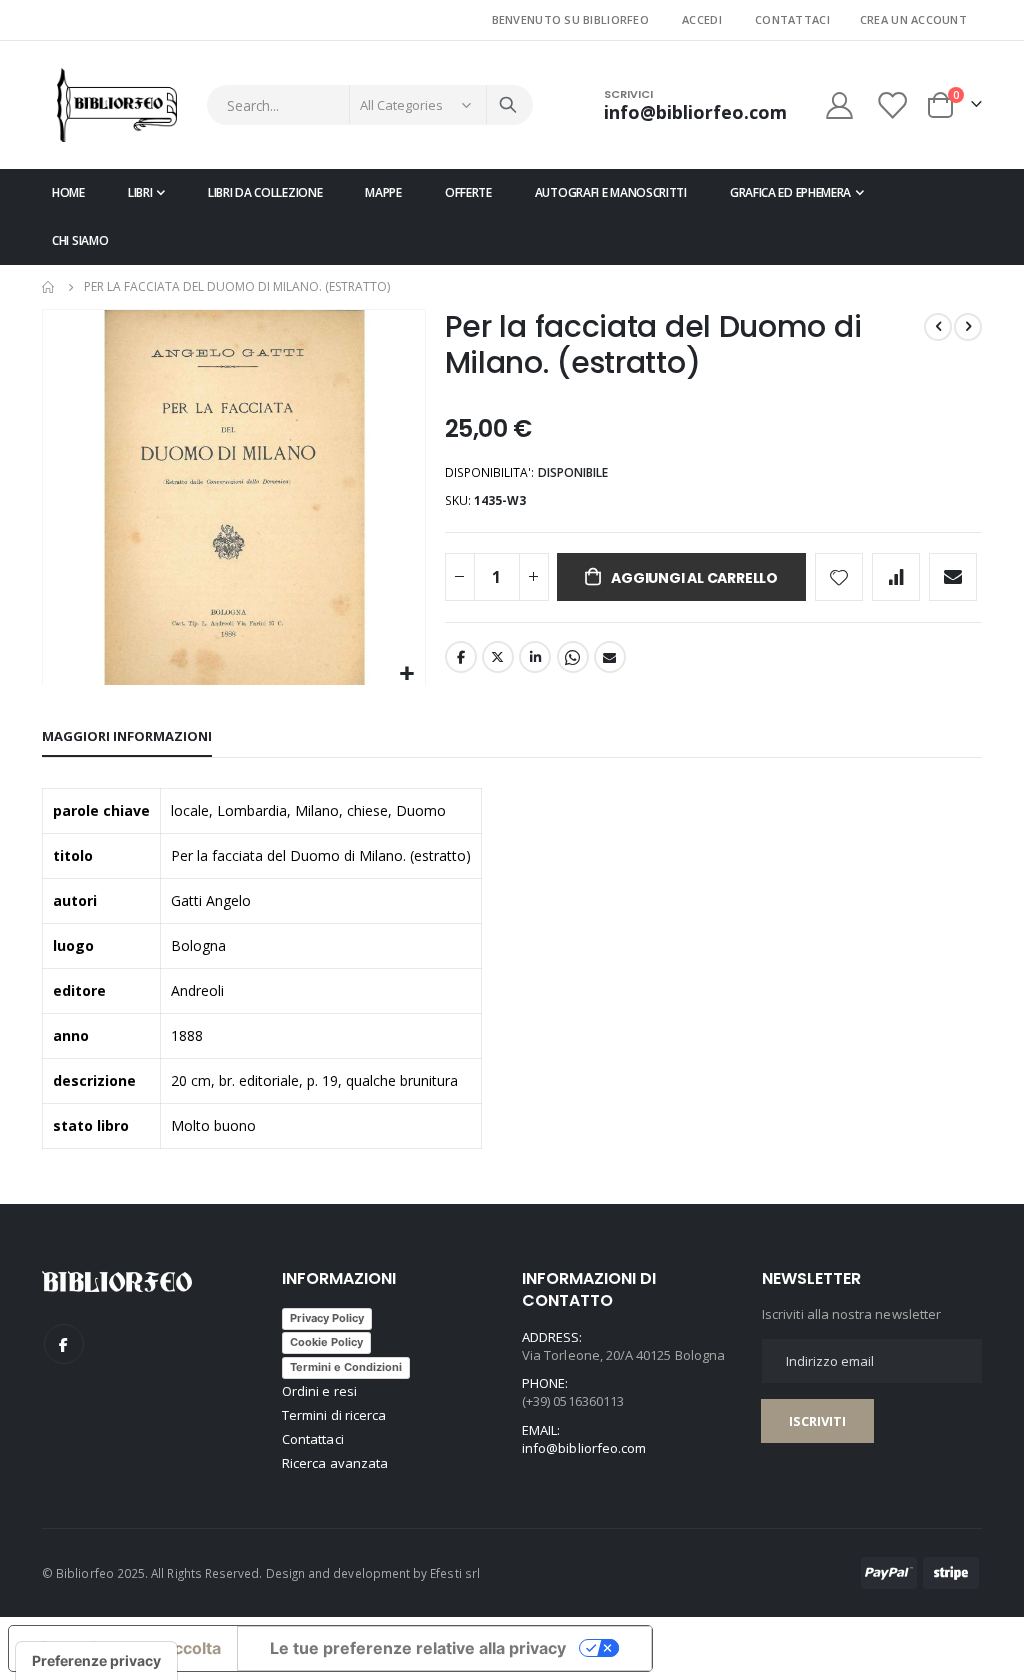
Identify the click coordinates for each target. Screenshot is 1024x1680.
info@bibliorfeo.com (584, 1448)
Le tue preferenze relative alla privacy (418, 1648)
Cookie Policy (326, 1342)
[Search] (508, 105)
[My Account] (839, 105)
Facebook (461, 657)
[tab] (127, 737)
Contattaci (792, 19)
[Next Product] (968, 327)
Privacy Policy (327, 1318)
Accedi (702, 19)
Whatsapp (573, 657)
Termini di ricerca (334, 1415)
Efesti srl (455, 1573)
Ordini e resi (319, 1391)
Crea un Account (913, 19)
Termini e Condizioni (346, 1367)
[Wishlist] (894, 105)
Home (49, 287)
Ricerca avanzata (335, 1463)
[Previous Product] (938, 327)
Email (610, 657)
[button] (407, 674)
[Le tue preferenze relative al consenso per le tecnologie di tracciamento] (96, 1661)
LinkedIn (535, 657)
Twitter (498, 657)
